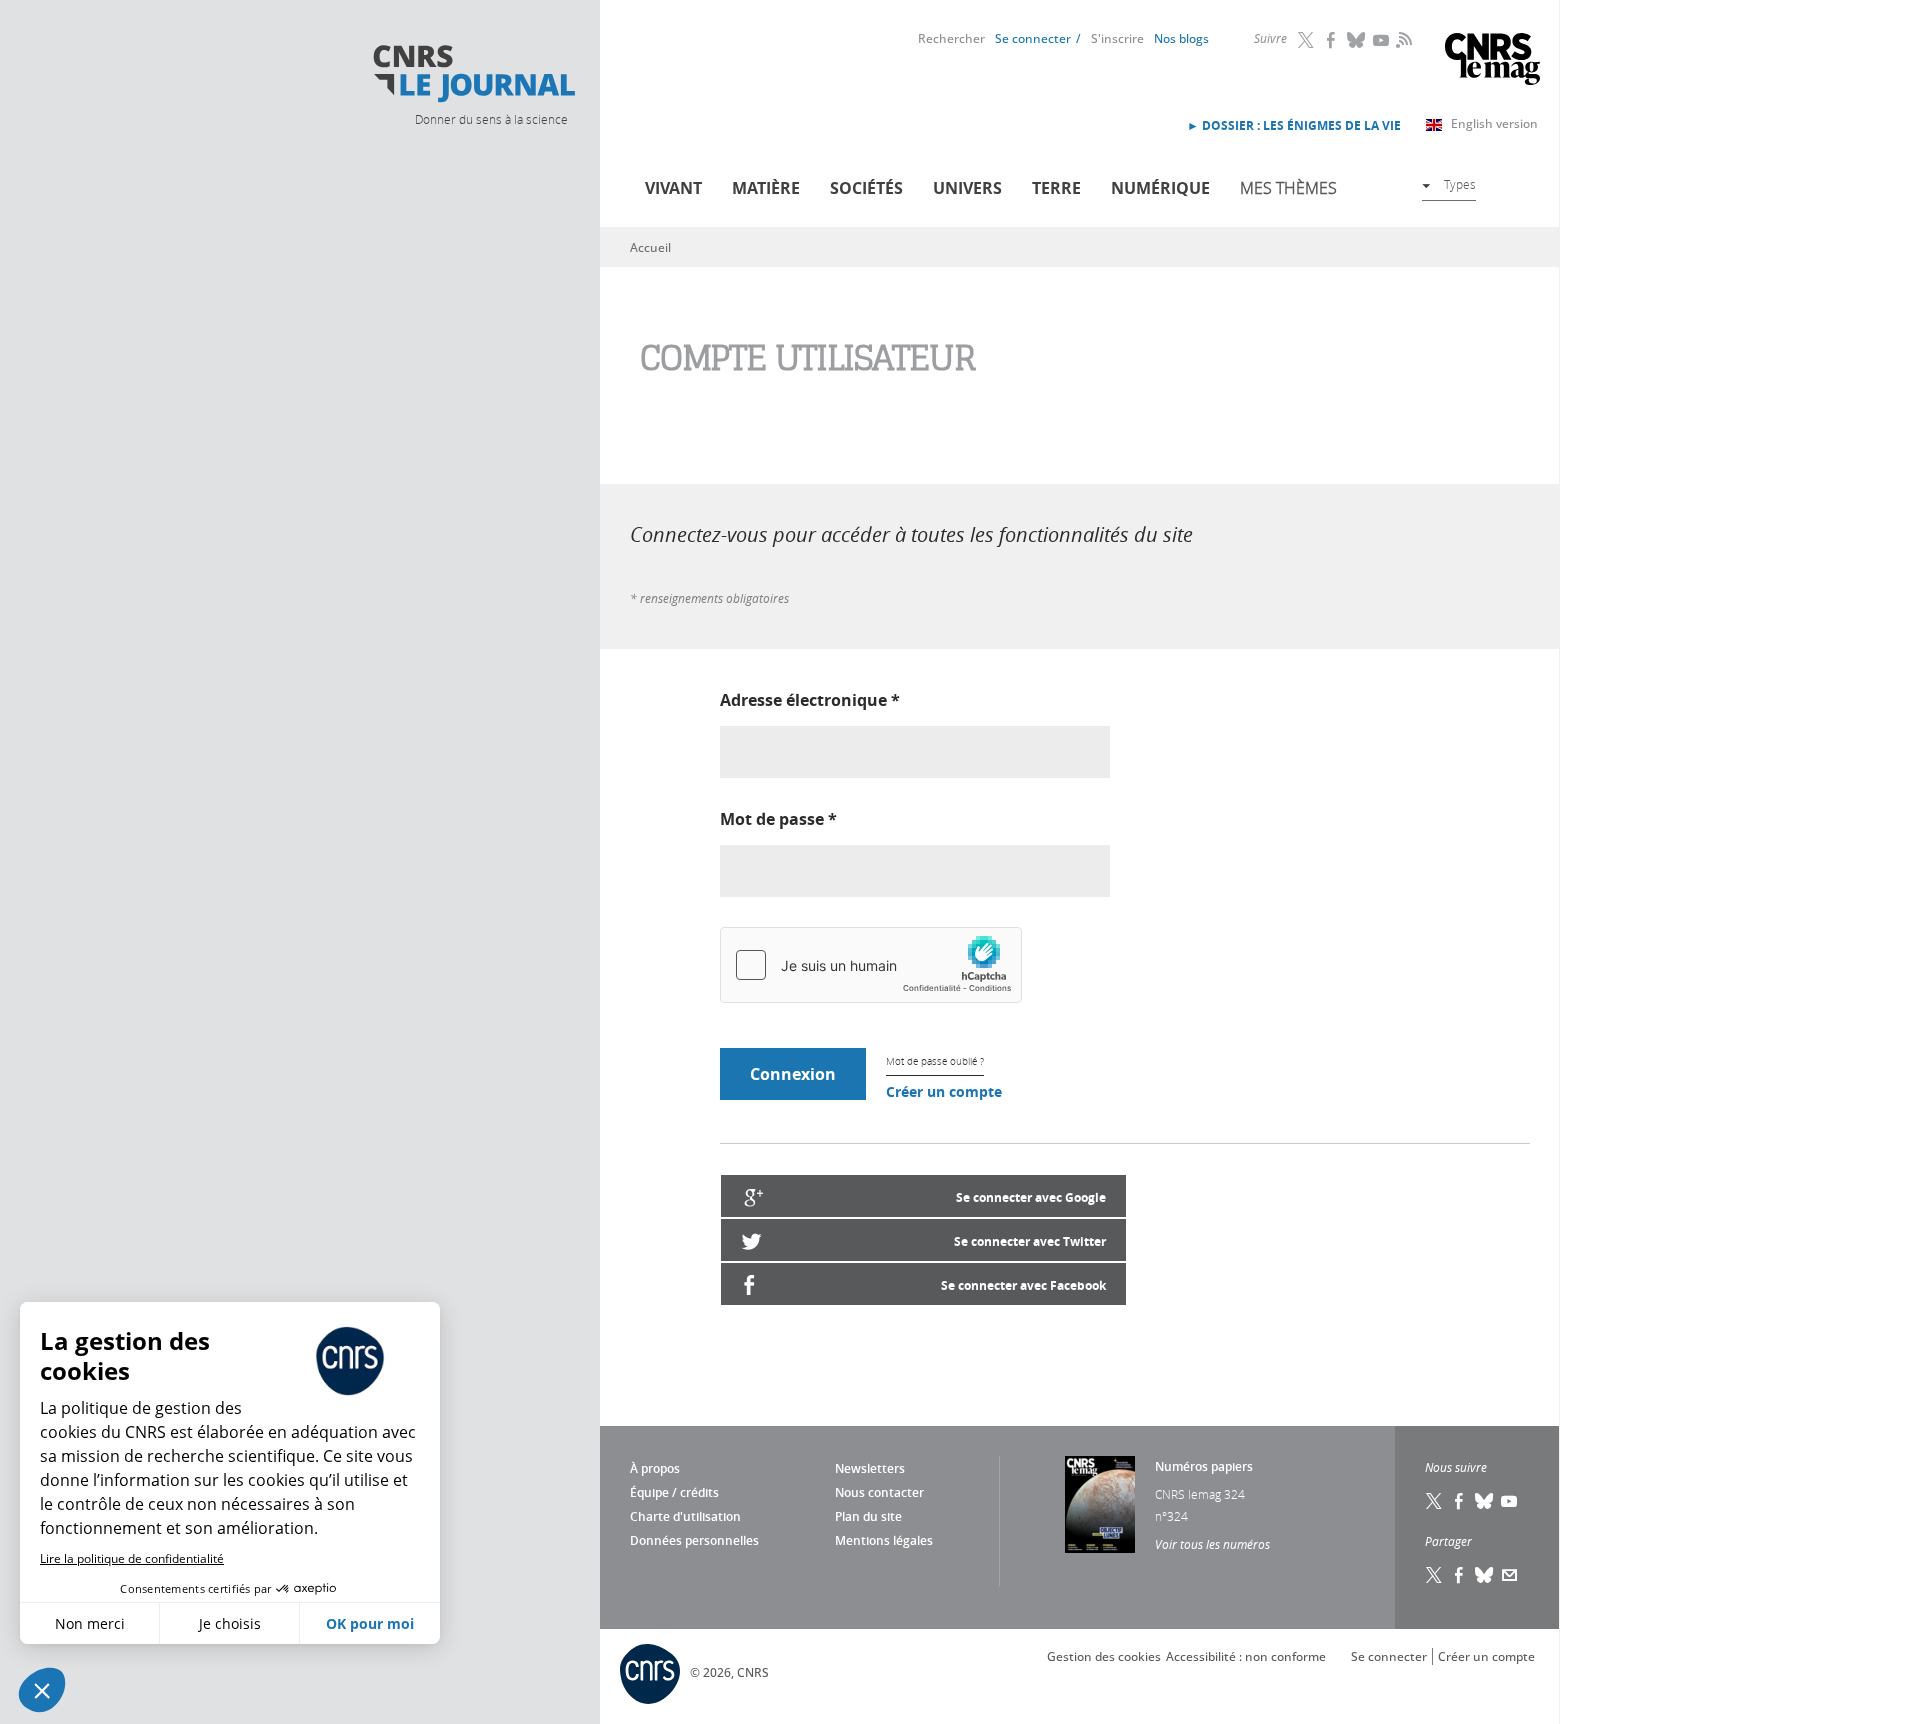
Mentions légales (884, 1540)
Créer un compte (944, 1091)
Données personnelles (694, 1540)
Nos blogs (1181, 38)
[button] (42, 1690)
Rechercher (951, 38)
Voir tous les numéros (1212, 1544)
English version (1494, 123)
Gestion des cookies (1104, 1656)
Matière (766, 188)
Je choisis (230, 1623)
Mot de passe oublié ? (935, 1061)
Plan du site (868, 1516)
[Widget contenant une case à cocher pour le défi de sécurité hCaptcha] (871, 965)
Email (1510, 1575)
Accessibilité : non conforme (1246, 1656)
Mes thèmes (1288, 188)
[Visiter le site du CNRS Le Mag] (1492, 61)
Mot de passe (778, 819)
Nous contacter (879, 1492)
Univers (967, 188)
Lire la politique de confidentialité (132, 1558)
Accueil (650, 247)
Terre (1056, 188)
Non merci (90, 1623)
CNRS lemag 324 (1200, 1494)
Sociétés (866, 188)
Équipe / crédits (674, 1492)
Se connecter (1033, 38)
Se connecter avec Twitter (1030, 1241)
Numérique (1160, 188)
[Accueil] (473, 74)
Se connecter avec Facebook (1023, 1285)
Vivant (673, 188)
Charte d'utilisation (685, 1516)
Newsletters (870, 1468)
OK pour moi (370, 1623)
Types (1460, 184)
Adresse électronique (810, 700)
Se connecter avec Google (1031, 1197)
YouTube (1382, 40)
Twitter (1307, 40)
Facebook (1332, 40)
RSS (1402, 39)
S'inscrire (1117, 38)
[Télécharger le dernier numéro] (1100, 1504)
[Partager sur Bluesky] (1485, 1575)
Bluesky (1357, 40)
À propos (655, 1468)
